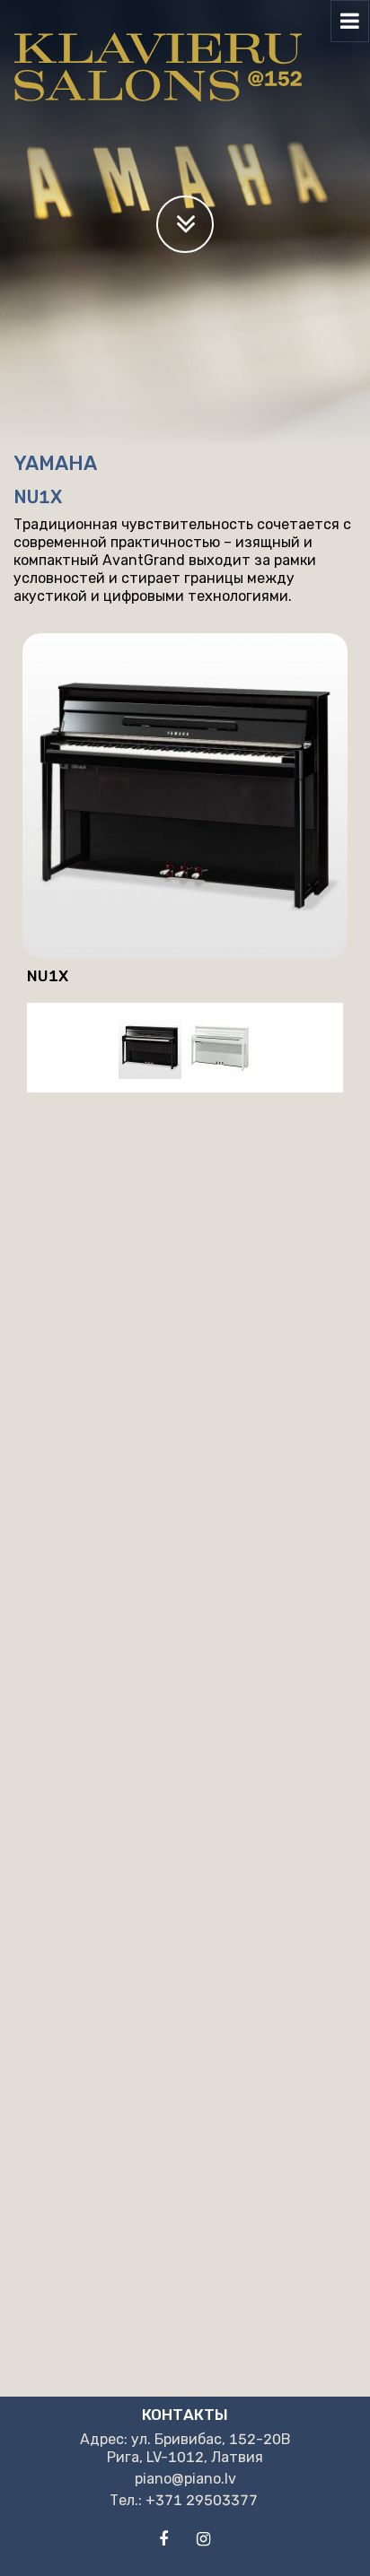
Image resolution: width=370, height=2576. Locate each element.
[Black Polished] (150, 1048)
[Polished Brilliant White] (220, 1048)
